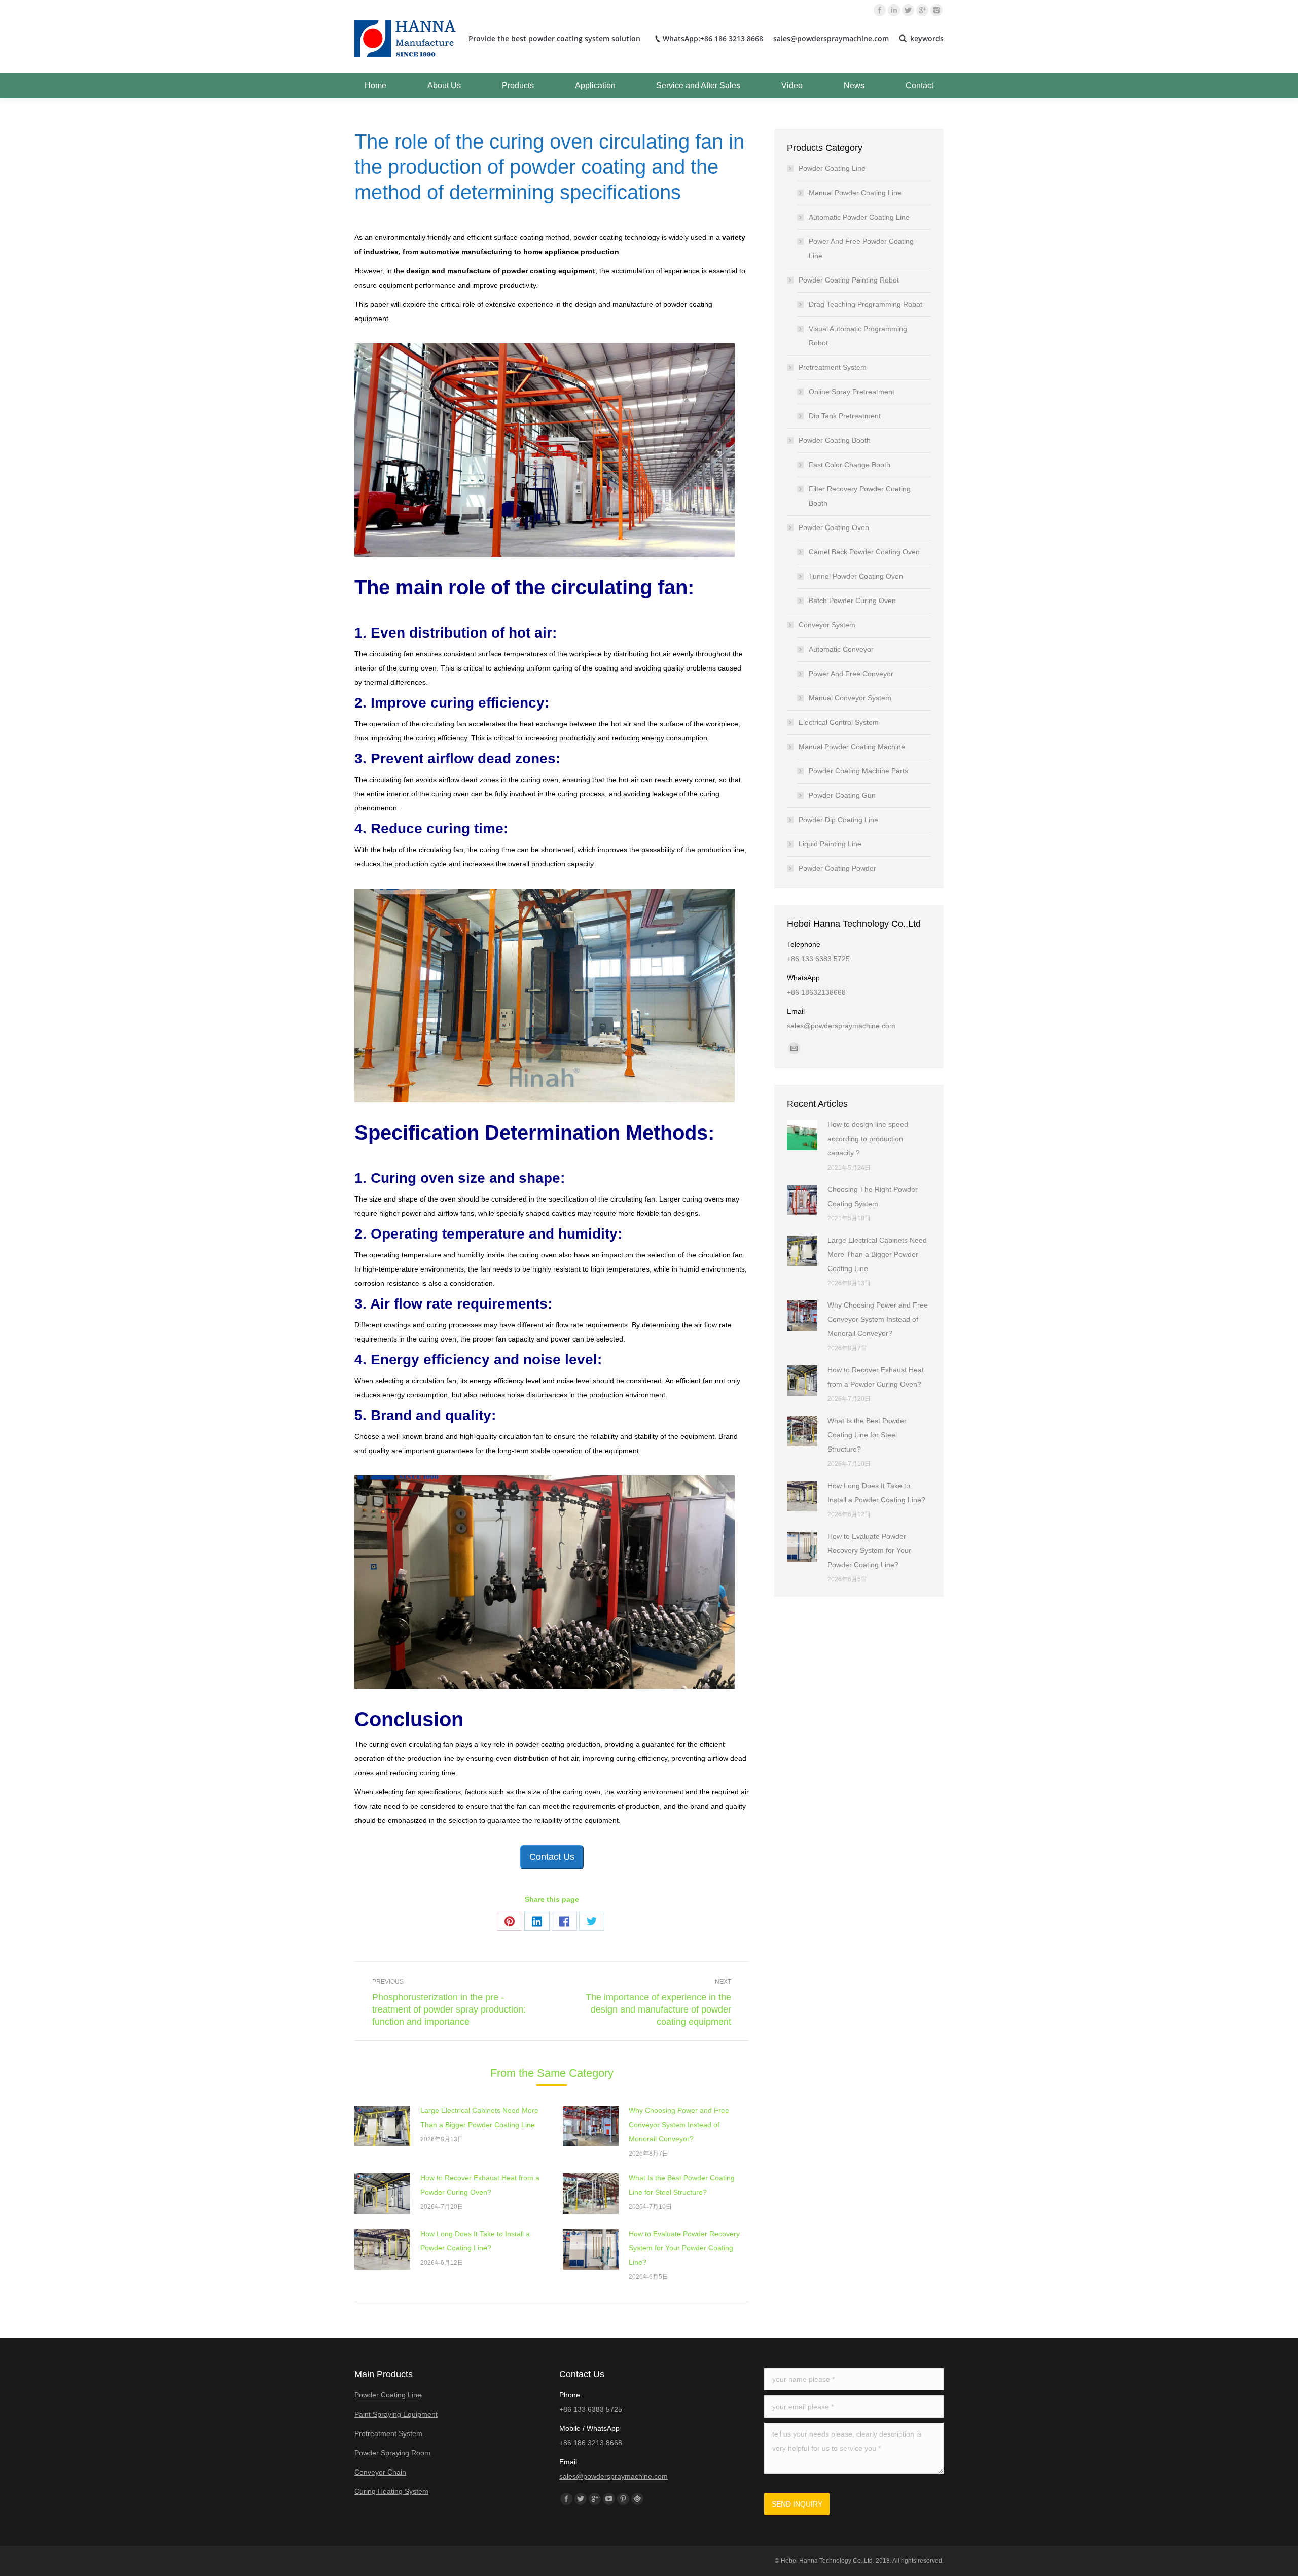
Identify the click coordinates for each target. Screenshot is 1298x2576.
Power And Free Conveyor (851, 674)
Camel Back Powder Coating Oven (864, 552)
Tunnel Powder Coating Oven (856, 576)
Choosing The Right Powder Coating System (873, 1196)
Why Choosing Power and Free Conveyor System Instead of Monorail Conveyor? (679, 2125)
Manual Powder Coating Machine (852, 747)
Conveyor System (827, 625)
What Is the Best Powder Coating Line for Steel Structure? (682, 2185)
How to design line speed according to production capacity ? (868, 1139)
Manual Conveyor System (850, 698)
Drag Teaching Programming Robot (866, 304)
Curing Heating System (391, 2491)
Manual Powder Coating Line (855, 193)
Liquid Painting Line (830, 844)
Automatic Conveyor (841, 649)
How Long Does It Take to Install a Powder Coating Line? (475, 2241)
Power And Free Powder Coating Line (861, 249)
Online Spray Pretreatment (852, 392)
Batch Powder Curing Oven (852, 601)
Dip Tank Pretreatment (845, 416)
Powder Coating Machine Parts (858, 771)
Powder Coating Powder (837, 868)
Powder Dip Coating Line (838, 820)
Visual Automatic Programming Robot (858, 336)
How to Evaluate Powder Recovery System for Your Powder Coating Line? (684, 2248)
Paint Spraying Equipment (396, 2414)
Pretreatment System (833, 367)
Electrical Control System (839, 722)
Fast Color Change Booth (850, 465)
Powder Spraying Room (392, 2453)
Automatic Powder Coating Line (859, 217)
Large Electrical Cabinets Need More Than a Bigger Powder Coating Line (479, 2118)
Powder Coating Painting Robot (849, 280)
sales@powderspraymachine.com (614, 2476)
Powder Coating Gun (842, 795)
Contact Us (552, 1857)
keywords (927, 39)
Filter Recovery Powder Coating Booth (860, 496)
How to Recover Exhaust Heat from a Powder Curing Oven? (480, 2185)
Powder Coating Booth (835, 440)
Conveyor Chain (380, 2472)
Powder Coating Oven (834, 527)
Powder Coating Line (832, 168)
